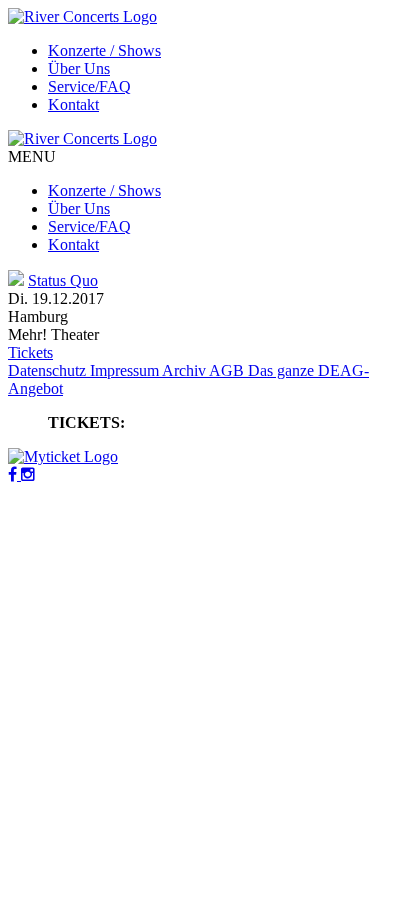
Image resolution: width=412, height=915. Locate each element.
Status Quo (63, 280)
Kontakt (73, 104)
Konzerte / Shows (104, 50)
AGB (228, 370)
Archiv (185, 370)
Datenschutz (49, 370)
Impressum (126, 370)
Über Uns (79, 68)
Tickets (30, 352)
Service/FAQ (89, 86)
